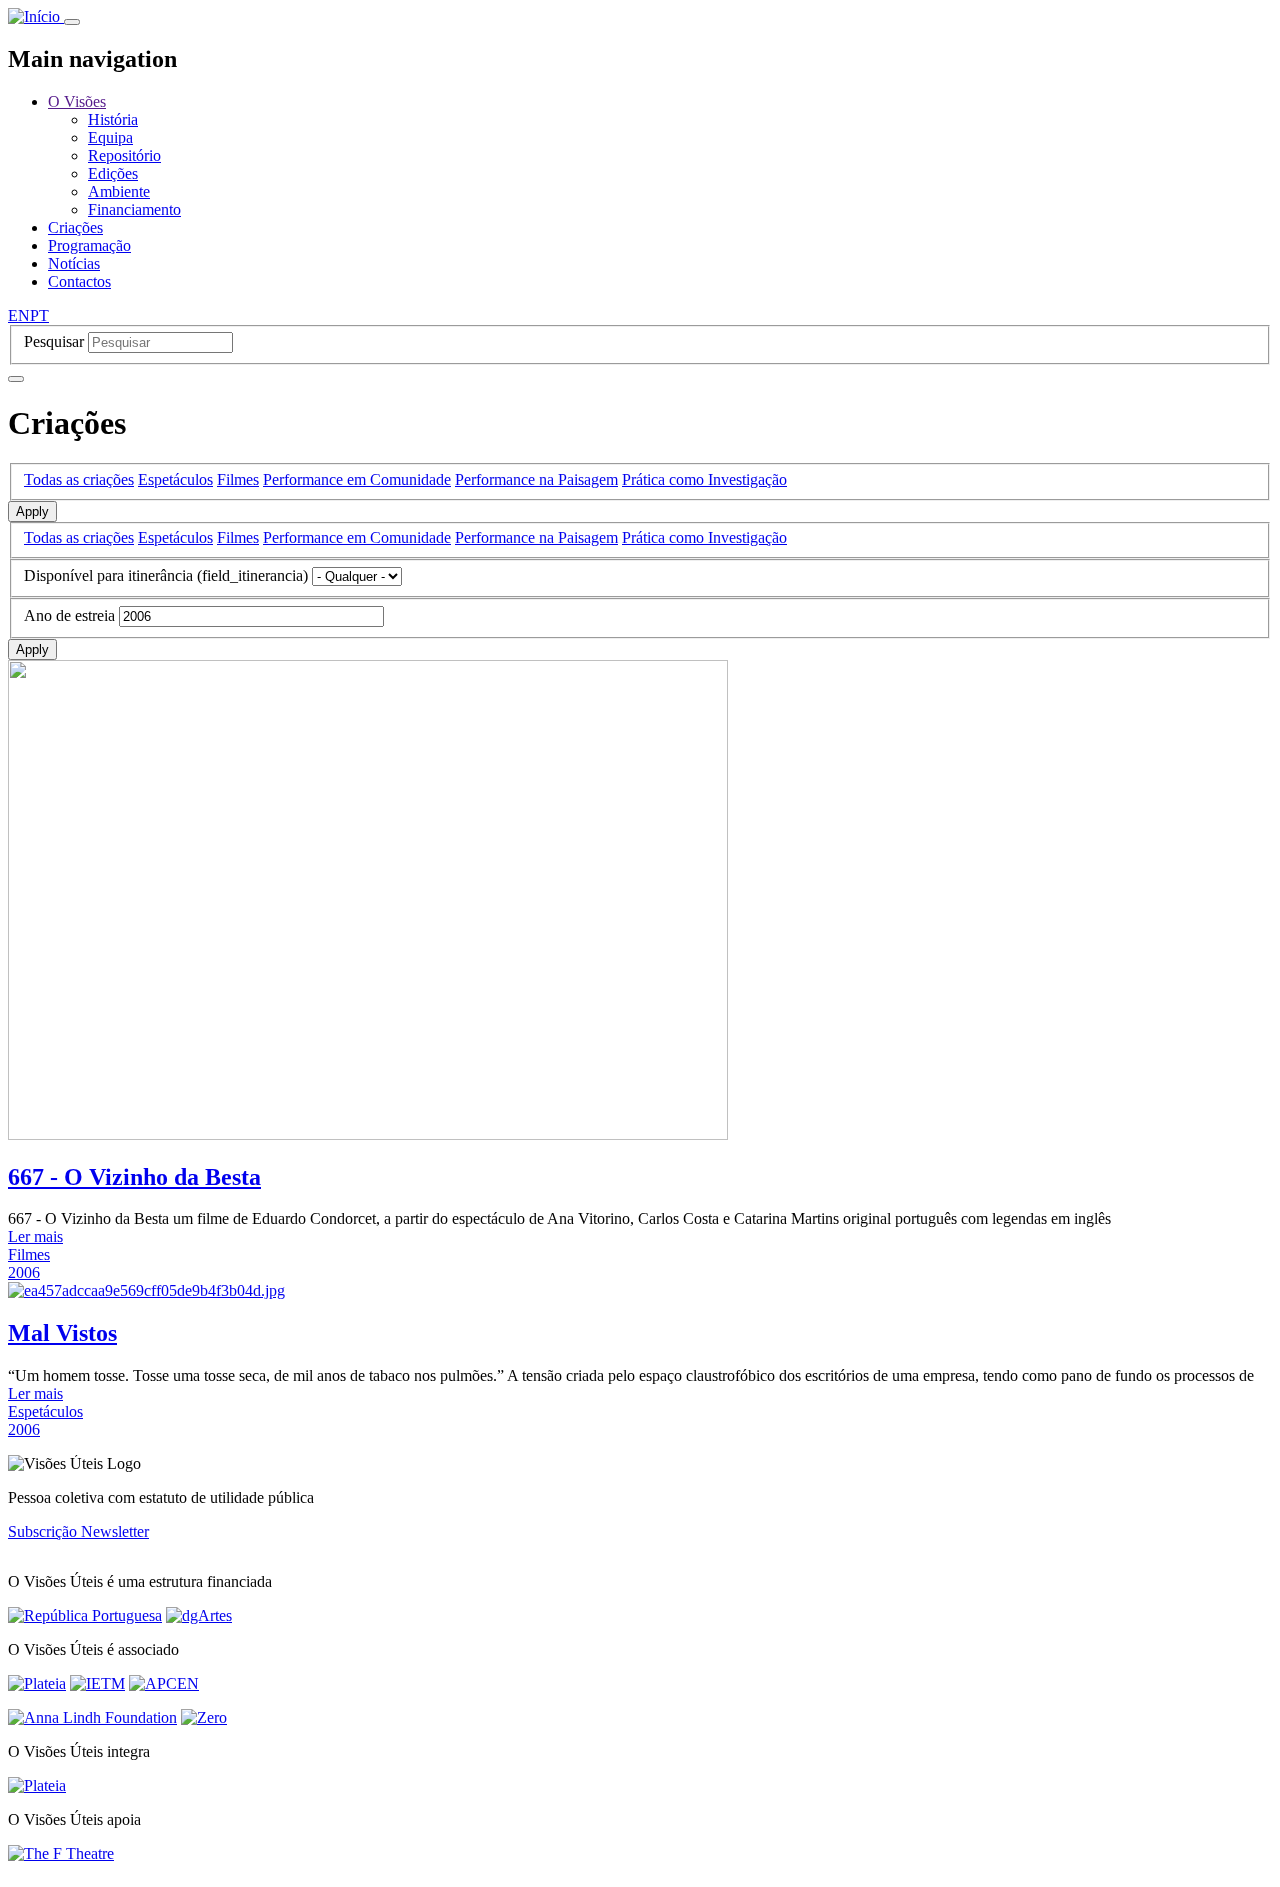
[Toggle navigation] (72, 22)
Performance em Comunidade (357, 479)
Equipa (110, 137)
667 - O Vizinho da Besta (134, 1177)
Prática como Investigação (704, 479)
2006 (24, 1272)
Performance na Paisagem (536, 479)
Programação (89, 245)
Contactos (79, 281)
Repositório (124, 155)
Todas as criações (79, 479)
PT (39, 315)
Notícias (74, 263)
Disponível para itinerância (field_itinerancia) (166, 575)
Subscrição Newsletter (78, 1531)
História (113, 119)
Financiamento (134, 209)
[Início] (36, 16)
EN (19, 315)
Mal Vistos (62, 1333)
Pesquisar (54, 341)
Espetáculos (175, 479)
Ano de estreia (69, 615)
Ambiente (119, 191)
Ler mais (35, 1236)
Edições (113, 173)
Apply (32, 511)
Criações (75, 227)
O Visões (77, 101)
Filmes (238, 479)
